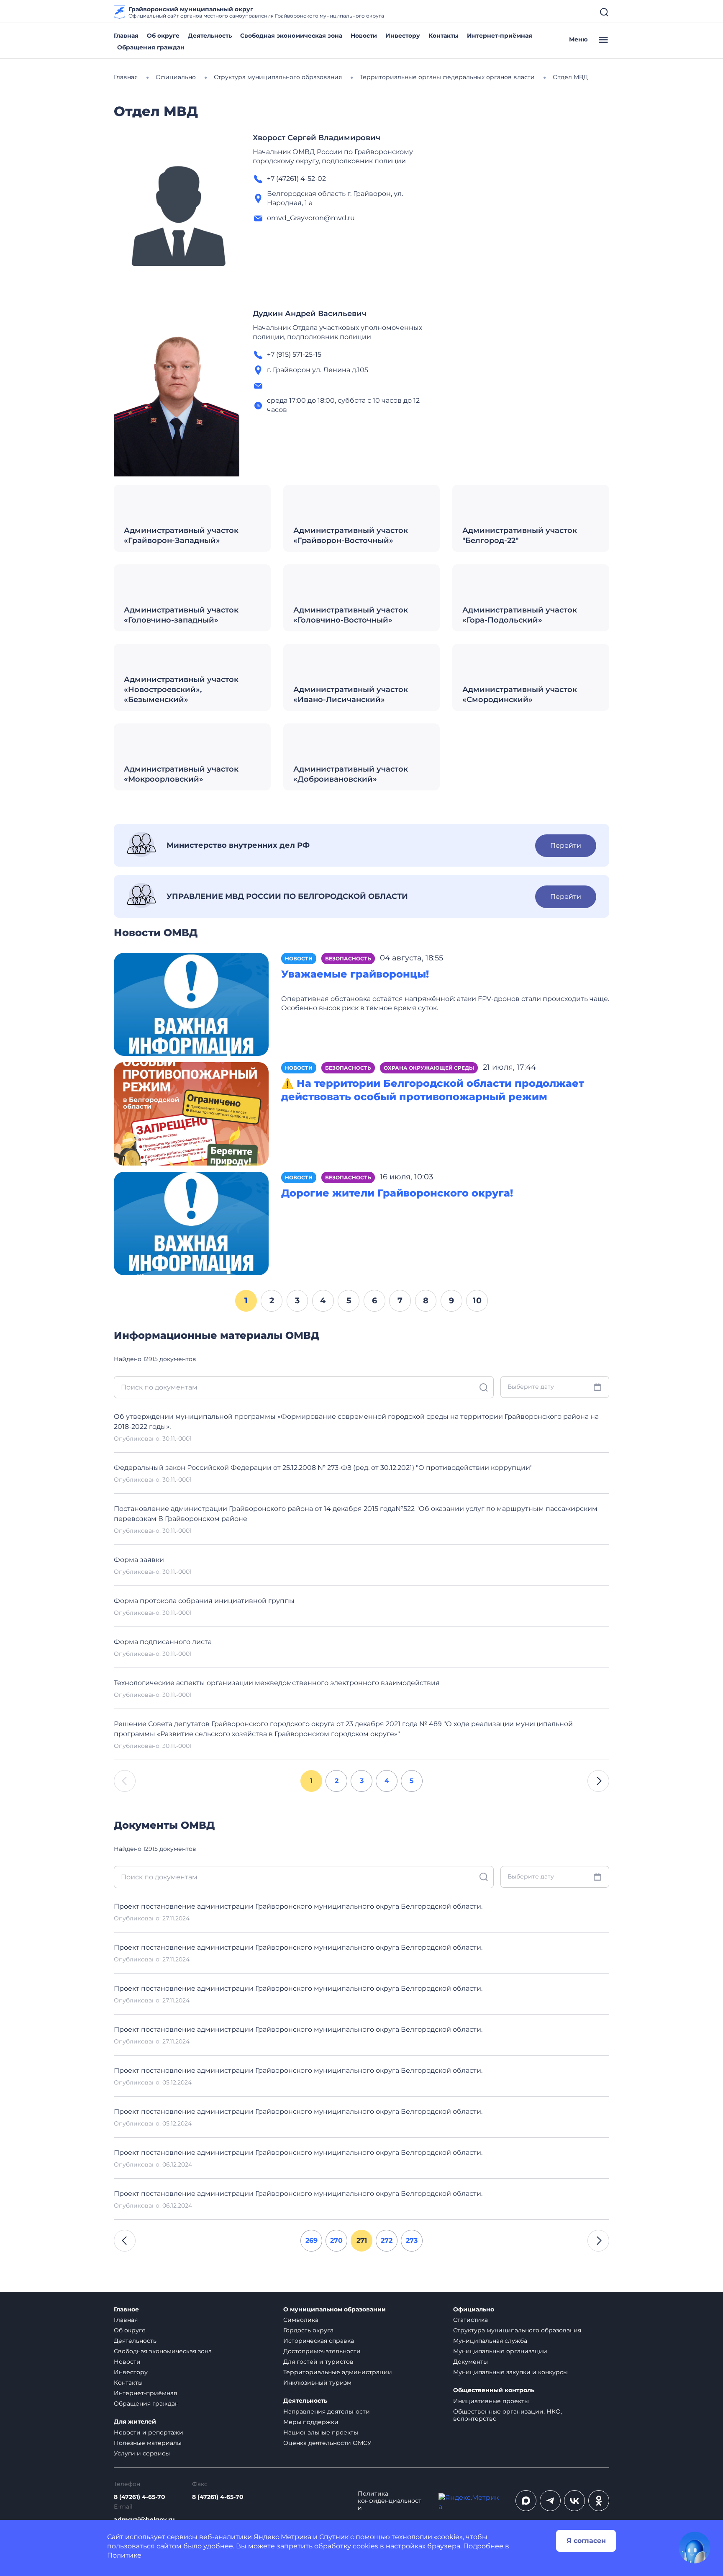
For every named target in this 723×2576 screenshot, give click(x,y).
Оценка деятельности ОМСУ (327, 2443)
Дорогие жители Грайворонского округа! (397, 1193)
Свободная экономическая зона (291, 36)
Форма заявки (139, 1560)
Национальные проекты (321, 2432)
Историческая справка (319, 2341)
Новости (364, 36)
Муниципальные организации (500, 2351)
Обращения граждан (151, 47)
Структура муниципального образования (517, 2330)
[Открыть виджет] (695, 2548)
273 (412, 2240)
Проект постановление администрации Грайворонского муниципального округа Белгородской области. (298, 1906)
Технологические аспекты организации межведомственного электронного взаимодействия (277, 1683)
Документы (470, 2362)
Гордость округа (308, 2330)
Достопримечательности (322, 2351)
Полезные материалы (148, 2443)
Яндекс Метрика (282, 2537)
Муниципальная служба (490, 2341)
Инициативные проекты (491, 2401)
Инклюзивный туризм (317, 2383)
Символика (301, 2320)
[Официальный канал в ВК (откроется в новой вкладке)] (574, 2501)
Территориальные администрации (338, 2372)
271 (362, 2240)
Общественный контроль (494, 2390)
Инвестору (403, 36)
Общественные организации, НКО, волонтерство (508, 2415)
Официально (474, 2310)
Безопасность (348, 959)
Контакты (444, 36)
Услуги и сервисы (142, 2453)
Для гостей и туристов (318, 2362)
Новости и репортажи (149, 2432)
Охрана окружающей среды (429, 1068)
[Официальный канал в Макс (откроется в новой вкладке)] (526, 2501)
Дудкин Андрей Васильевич (310, 314)
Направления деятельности (327, 2411)
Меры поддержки (311, 2422)
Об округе (163, 36)
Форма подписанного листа (163, 1642)
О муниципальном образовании (335, 2310)
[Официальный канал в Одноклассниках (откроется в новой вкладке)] (599, 2501)
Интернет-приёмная (500, 36)
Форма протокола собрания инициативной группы (204, 1601)
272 (387, 2240)
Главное (126, 2310)
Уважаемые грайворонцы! (355, 974)
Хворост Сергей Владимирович (317, 138)
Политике (124, 2555)
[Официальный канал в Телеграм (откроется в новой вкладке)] (550, 2501)
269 (312, 2240)
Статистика (470, 2320)
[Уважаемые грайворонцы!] (191, 1004)
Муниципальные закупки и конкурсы (510, 2372)
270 (336, 2240)
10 (477, 1300)
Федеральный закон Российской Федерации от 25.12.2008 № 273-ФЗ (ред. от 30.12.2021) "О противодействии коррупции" (323, 1468)
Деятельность (210, 36)
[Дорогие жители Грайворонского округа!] (191, 1223)
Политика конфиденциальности (390, 2501)
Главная (126, 36)
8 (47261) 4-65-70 (140, 2497)
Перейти (566, 845)
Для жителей (135, 2422)
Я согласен (586, 2541)
